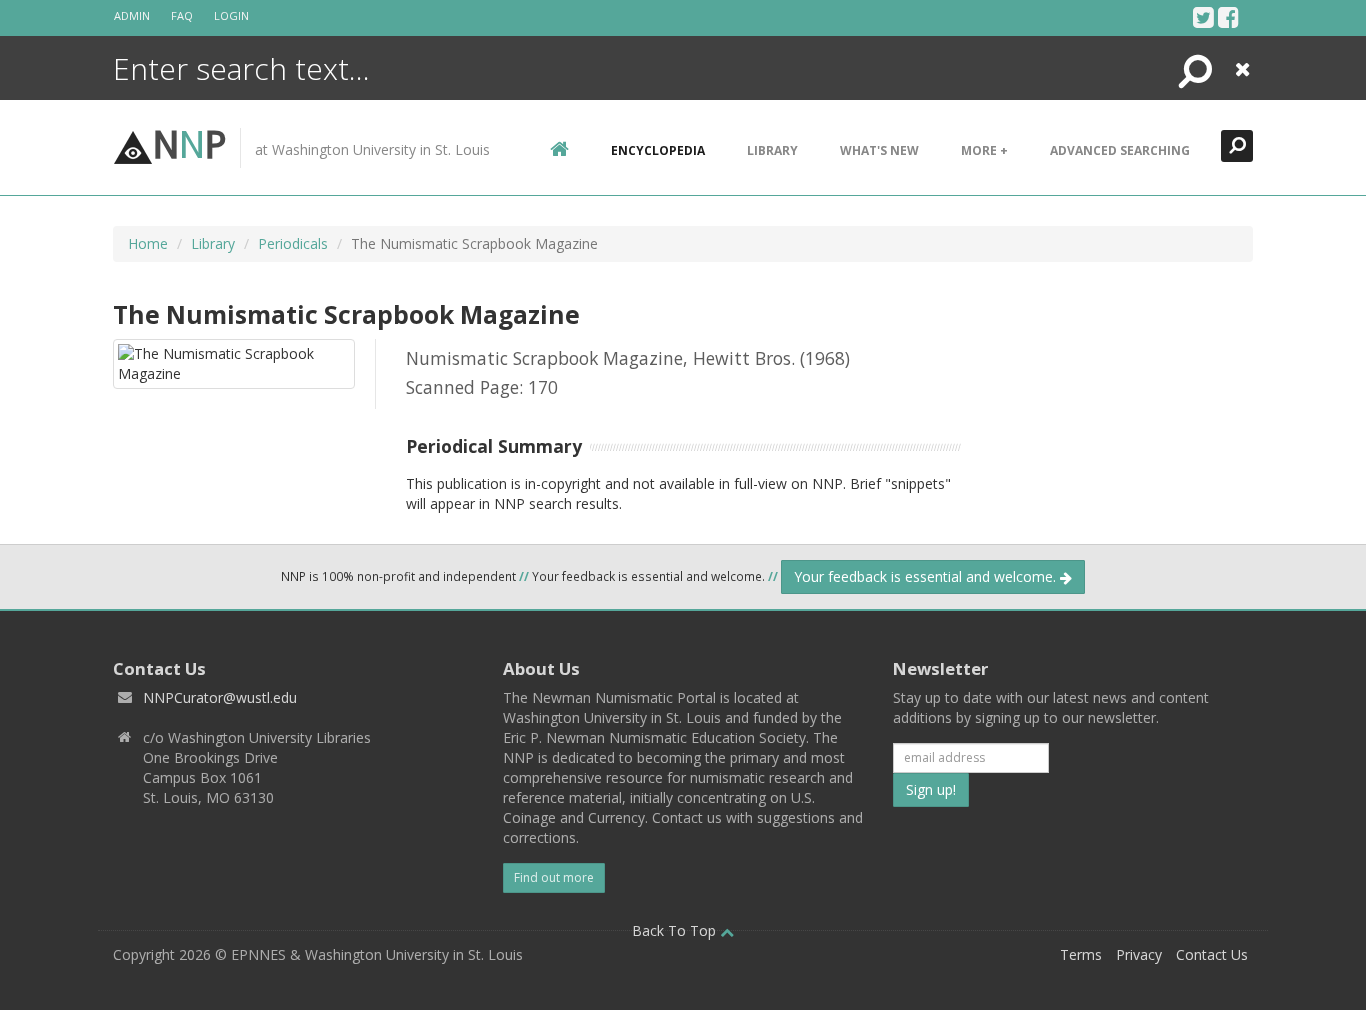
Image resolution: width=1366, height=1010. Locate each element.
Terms (1081, 954)
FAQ (182, 15)
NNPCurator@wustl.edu (220, 697)
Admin (132, 15)
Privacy (1139, 954)
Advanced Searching (1120, 150)
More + (984, 150)
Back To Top (676, 930)
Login (231, 15)
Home (148, 243)
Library (772, 150)
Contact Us (1212, 954)
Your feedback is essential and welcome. (927, 576)
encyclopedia (658, 150)
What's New (879, 150)
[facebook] (1228, 17)
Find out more (554, 877)
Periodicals (293, 243)
